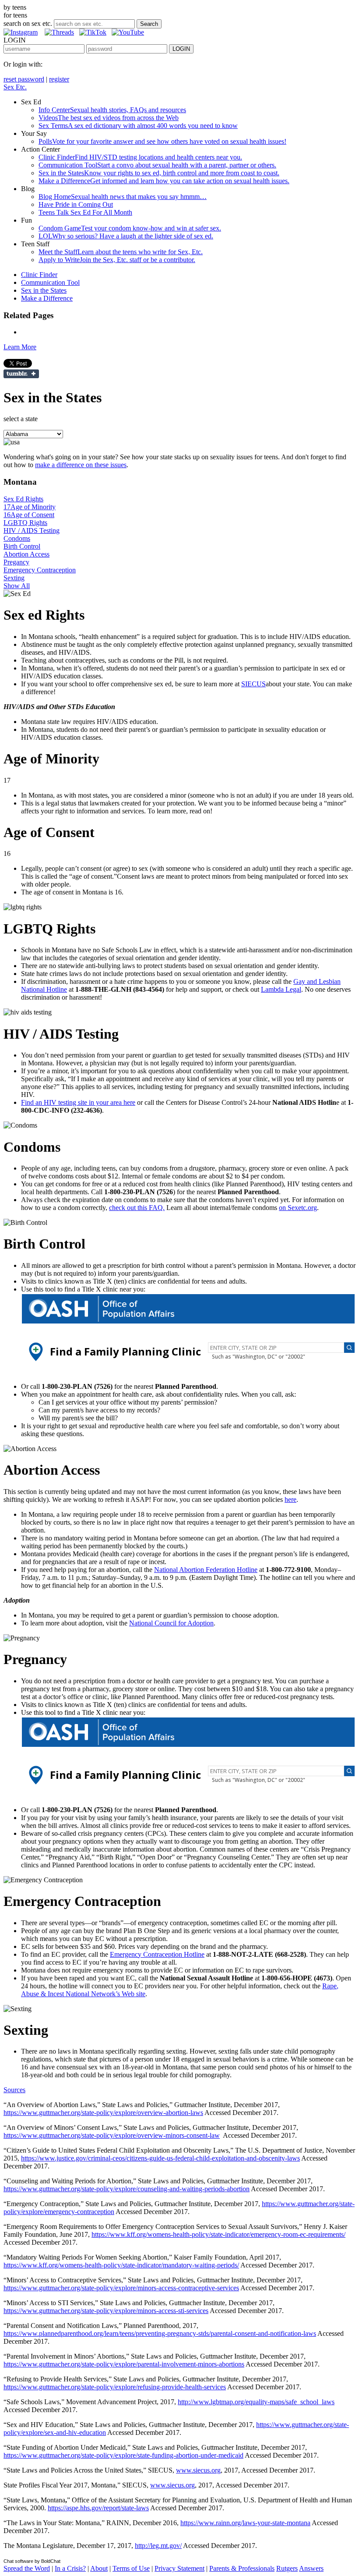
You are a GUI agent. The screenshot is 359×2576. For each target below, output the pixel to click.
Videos (109, 118)
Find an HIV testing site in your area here (78, 1102)
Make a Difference (164, 181)
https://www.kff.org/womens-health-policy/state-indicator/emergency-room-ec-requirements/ (218, 2234)
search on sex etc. (28, 23)
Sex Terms (138, 126)
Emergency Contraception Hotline (157, 1954)
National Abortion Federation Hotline (206, 1570)
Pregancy (16, 562)
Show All (17, 586)
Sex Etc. (15, 87)
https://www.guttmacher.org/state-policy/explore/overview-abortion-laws (103, 2113)
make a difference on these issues (81, 465)
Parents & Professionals (242, 2568)
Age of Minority (30, 507)
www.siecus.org (198, 2470)
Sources (14, 2090)
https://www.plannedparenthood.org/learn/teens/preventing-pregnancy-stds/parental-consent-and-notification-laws (160, 2333)
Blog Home (123, 197)
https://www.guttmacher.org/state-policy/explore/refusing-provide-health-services (115, 2387)
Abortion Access (26, 554)
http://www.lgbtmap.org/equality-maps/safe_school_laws (256, 2402)
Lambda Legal (281, 989)
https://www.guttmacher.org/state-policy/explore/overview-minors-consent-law (112, 2135)
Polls (162, 141)
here (290, 1499)
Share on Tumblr (21, 374)
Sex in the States (159, 173)
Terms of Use (131, 2568)
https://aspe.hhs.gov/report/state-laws (98, 2508)
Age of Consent (29, 515)
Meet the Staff (121, 252)
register (59, 79)
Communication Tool (157, 165)
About (99, 2568)
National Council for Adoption (171, 1623)
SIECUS (253, 684)
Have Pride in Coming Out (76, 204)
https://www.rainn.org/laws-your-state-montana (245, 2523)
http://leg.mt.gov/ (158, 2546)
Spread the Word (27, 2568)
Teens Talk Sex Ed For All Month (85, 212)
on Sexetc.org (298, 1208)
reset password (24, 79)
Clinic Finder (140, 157)
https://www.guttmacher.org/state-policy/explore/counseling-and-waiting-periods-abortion (127, 2189)
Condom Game (130, 228)
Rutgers (287, 2568)
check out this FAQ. (137, 1208)
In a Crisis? (70, 2568)
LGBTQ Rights (25, 523)
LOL (126, 236)
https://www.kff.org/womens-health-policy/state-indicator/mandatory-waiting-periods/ (121, 2265)
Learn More (20, 347)
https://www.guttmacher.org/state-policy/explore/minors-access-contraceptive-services (121, 2288)
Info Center (112, 110)
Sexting (14, 578)
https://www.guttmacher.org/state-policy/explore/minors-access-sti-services (106, 2311)
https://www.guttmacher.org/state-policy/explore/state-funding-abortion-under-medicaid (123, 2455)
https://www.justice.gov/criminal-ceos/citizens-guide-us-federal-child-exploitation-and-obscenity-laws (160, 2158)
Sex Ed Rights (23, 499)
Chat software (18, 2561)
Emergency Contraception (40, 570)
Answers (311, 2568)
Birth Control (22, 546)
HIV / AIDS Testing (32, 530)
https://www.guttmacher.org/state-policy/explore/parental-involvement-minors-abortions (124, 2364)
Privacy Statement (179, 2568)
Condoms (17, 538)
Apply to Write (117, 260)
